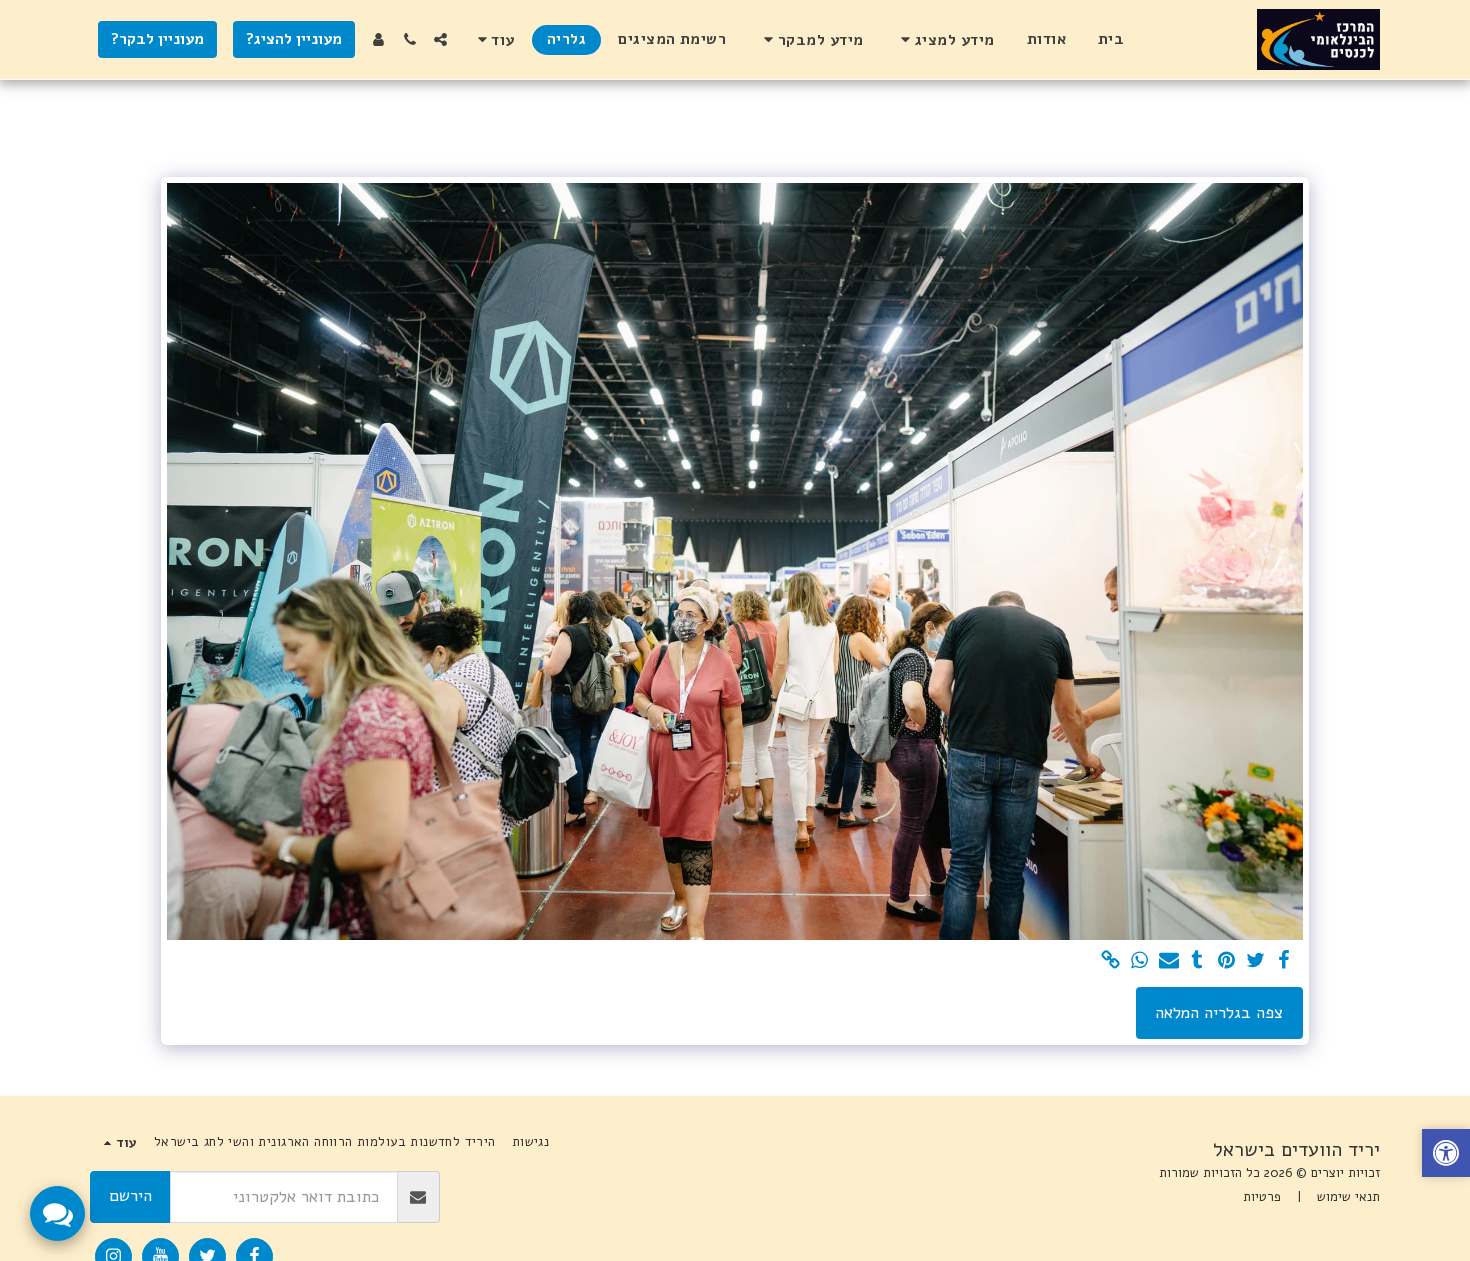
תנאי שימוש (1348, 1197)
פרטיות (1262, 1197)
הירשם (130, 1195)
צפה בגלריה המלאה (1219, 1012)
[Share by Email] (1168, 961)
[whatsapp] (1139, 961)
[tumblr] (1197, 961)
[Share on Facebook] (1284, 961)
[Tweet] (1255, 961)
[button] (944, 39)
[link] (1110, 961)
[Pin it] (1226, 961)
